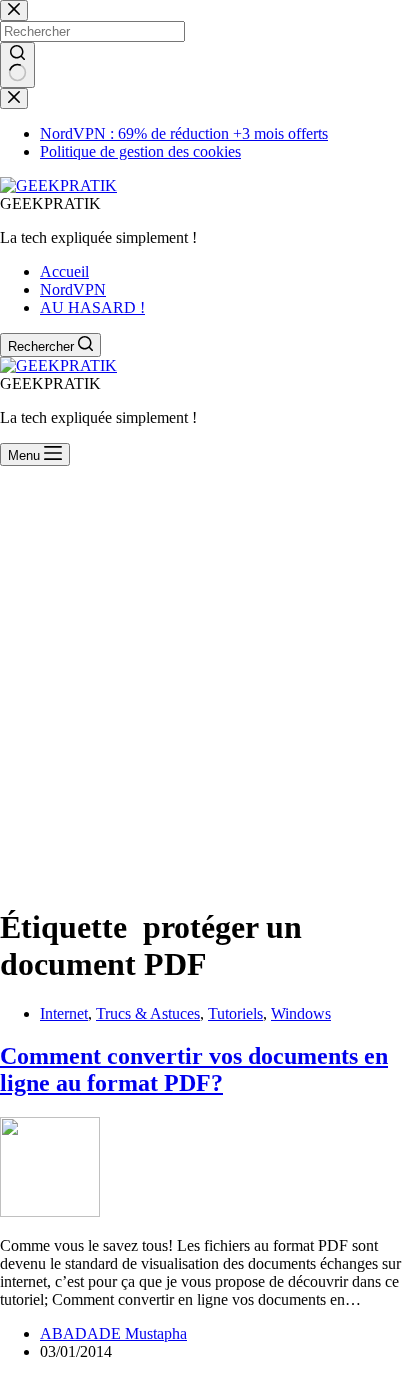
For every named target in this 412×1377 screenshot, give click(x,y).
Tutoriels (235, 1013)
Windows (301, 1013)
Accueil (64, 271)
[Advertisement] (206, 682)
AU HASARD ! (92, 307)
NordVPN (73, 289)
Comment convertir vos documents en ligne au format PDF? (194, 1069)
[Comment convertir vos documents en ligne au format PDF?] (50, 1211)
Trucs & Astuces (148, 1013)
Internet (64, 1013)
